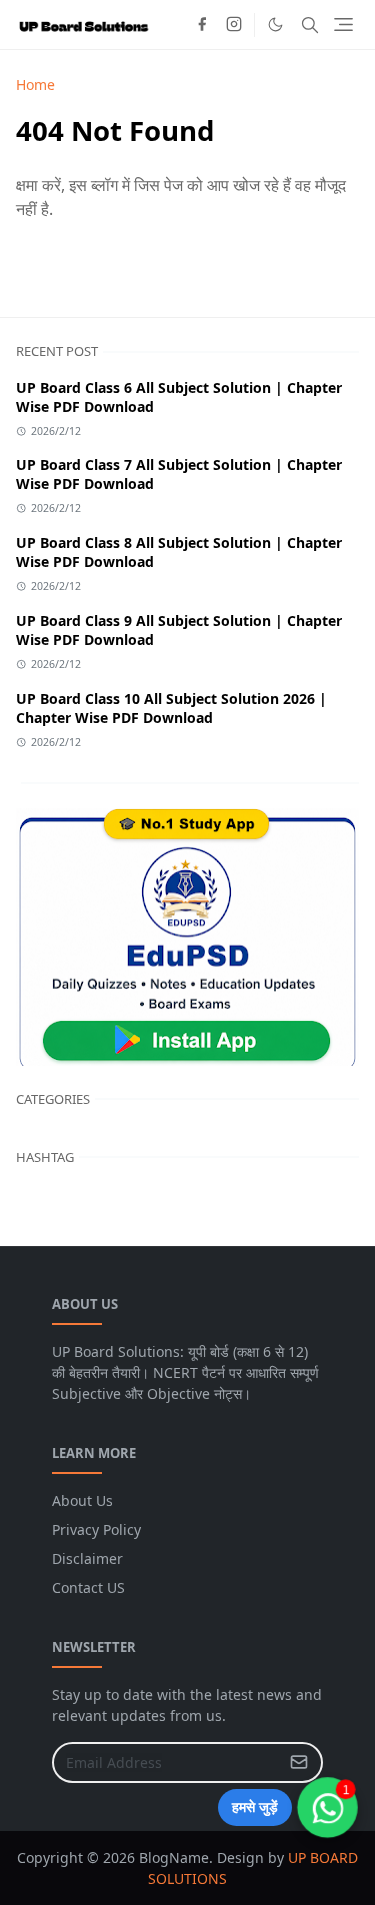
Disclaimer (87, 1558)
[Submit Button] (299, 1762)
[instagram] (234, 25)
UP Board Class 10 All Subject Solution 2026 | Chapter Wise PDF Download (171, 708)
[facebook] (202, 25)
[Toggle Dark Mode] (275, 24)
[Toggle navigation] (343, 24)
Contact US (88, 1587)
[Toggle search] (310, 25)
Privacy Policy (96, 1529)
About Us (82, 1500)
